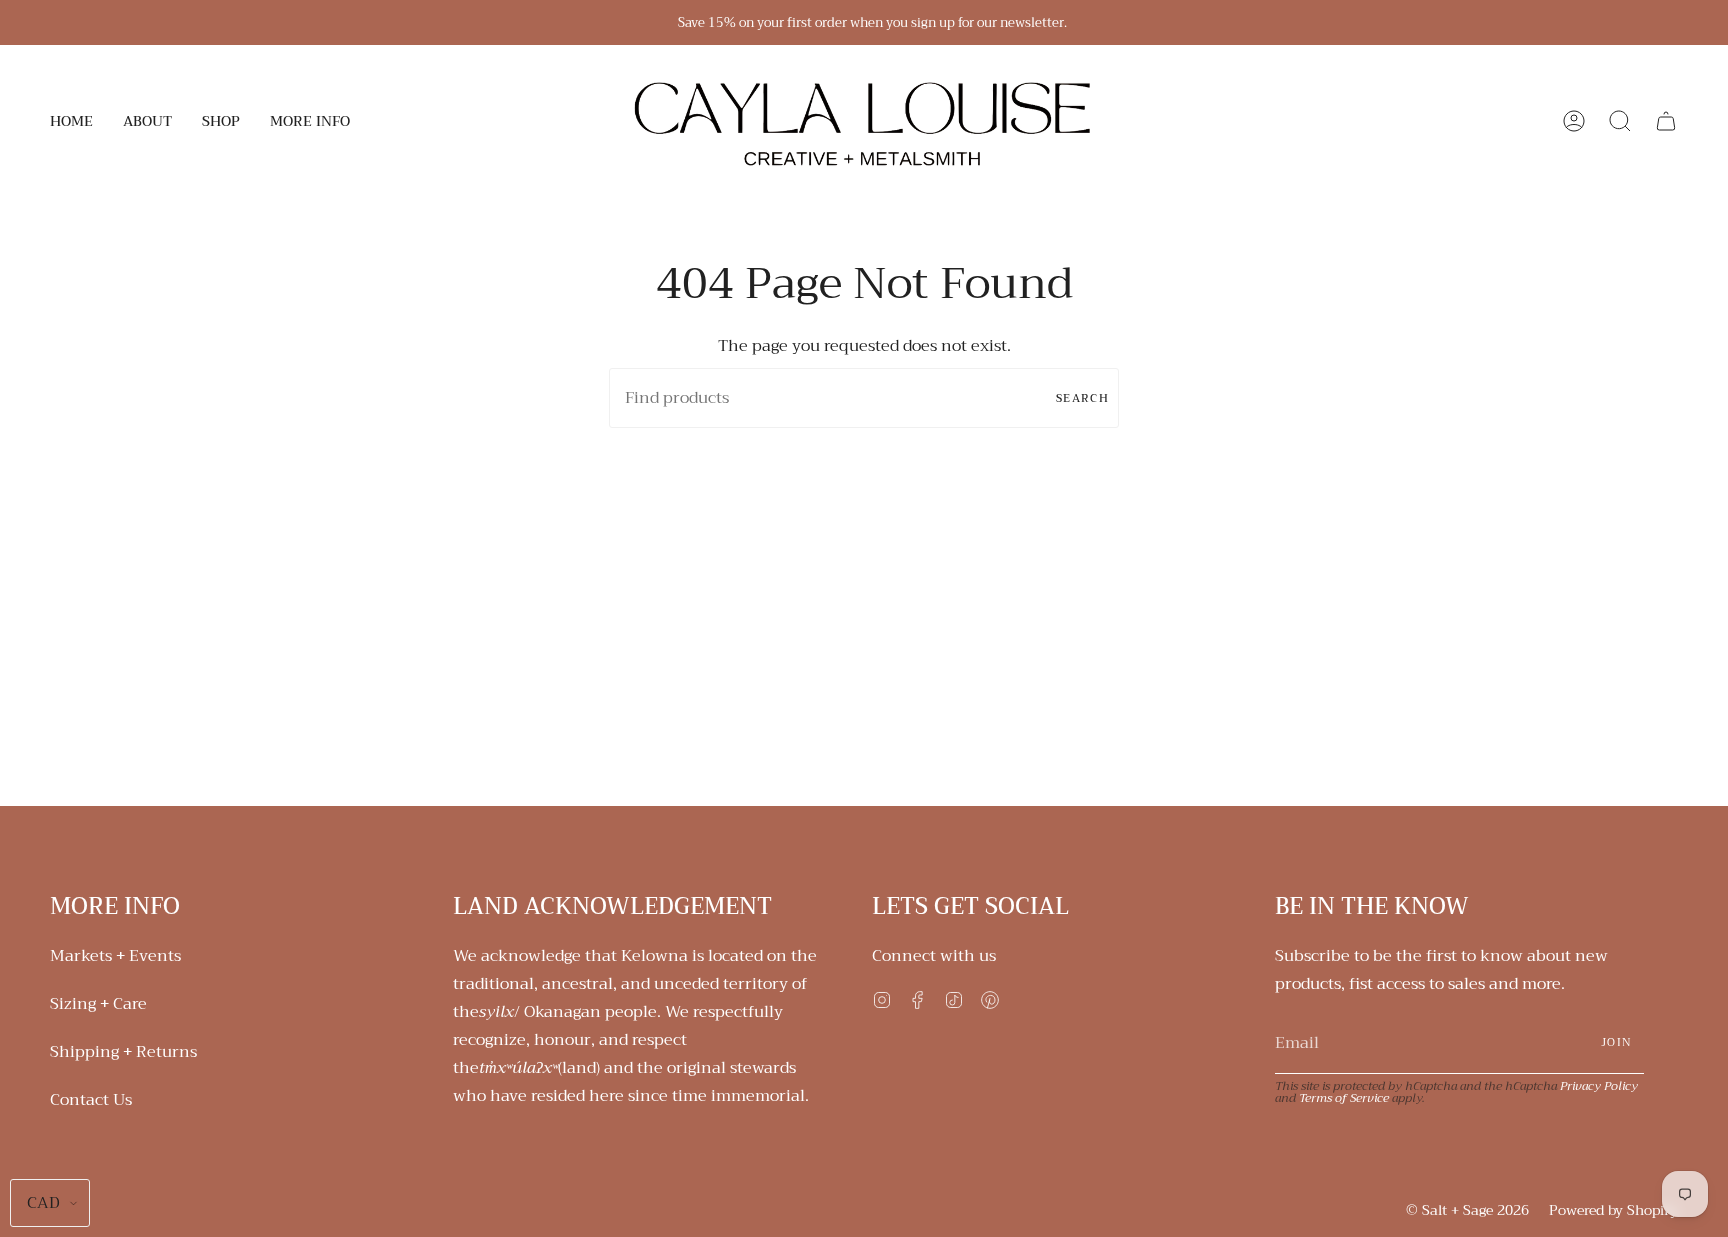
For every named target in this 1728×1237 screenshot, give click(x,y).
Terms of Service (1344, 1098)
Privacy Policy (1599, 1086)
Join (1616, 1042)
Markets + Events (115, 956)
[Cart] (1666, 121)
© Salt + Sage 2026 (1467, 1210)
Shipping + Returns (123, 1052)
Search (1082, 398)
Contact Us (91, 1100)
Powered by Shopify (1613, 1210)
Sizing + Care (98, 1004)
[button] (147, 121)
